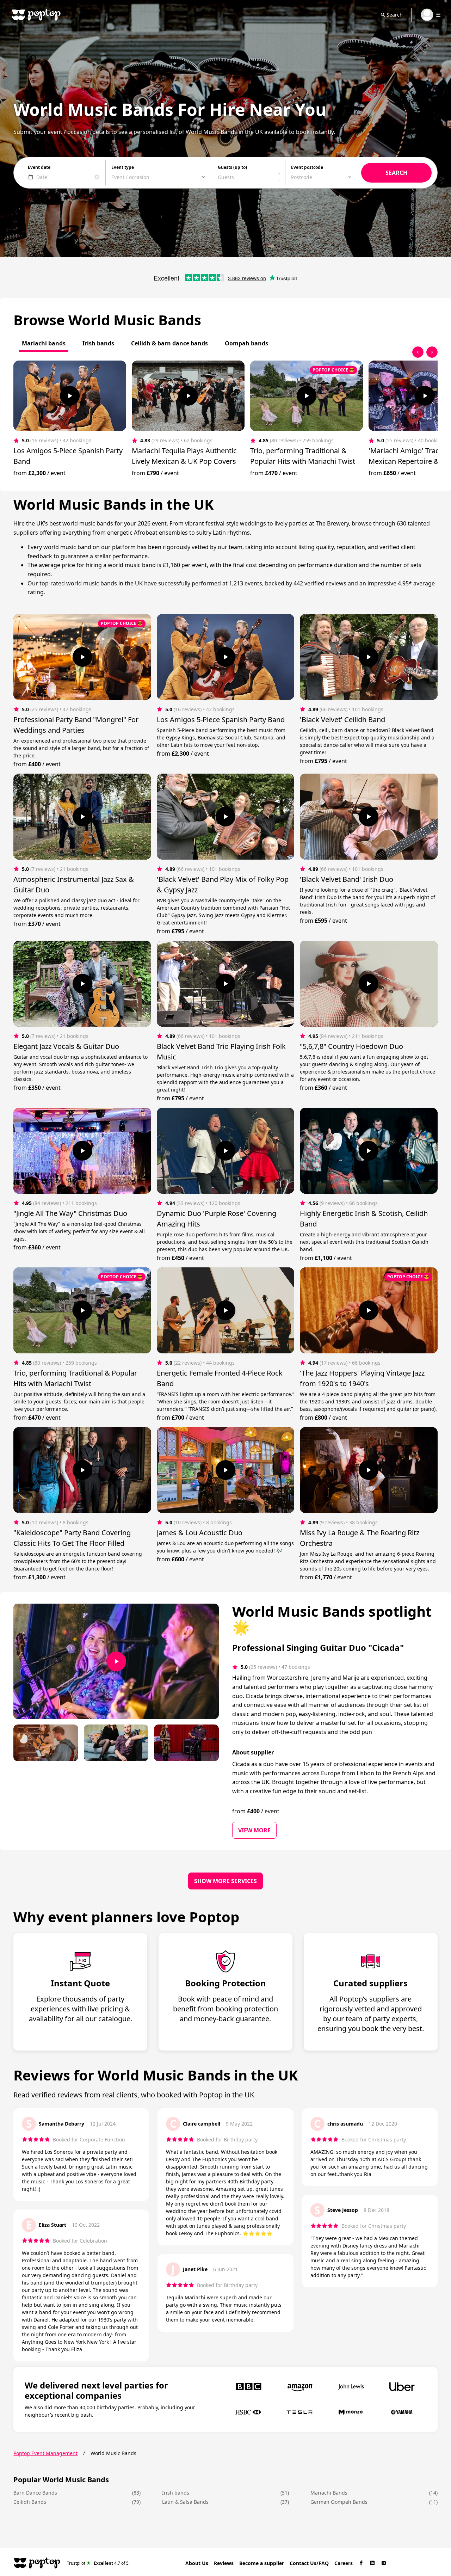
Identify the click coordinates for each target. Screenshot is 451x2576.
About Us (197, 2563)
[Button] (70, 396)
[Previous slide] (418, 352)
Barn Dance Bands (35, 2493)
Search (395, 15)
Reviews (224, 2563)
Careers (344, 2563)
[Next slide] (432, 352)
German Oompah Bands (339, 2502)
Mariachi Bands (329, 2493)
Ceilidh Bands (30, 2502)
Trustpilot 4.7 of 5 (98, 2563)
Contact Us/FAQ (309, 2563)
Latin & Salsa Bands (185, 2502)
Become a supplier (262, 2563)
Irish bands (176, 2493)
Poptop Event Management (45, 2453)
